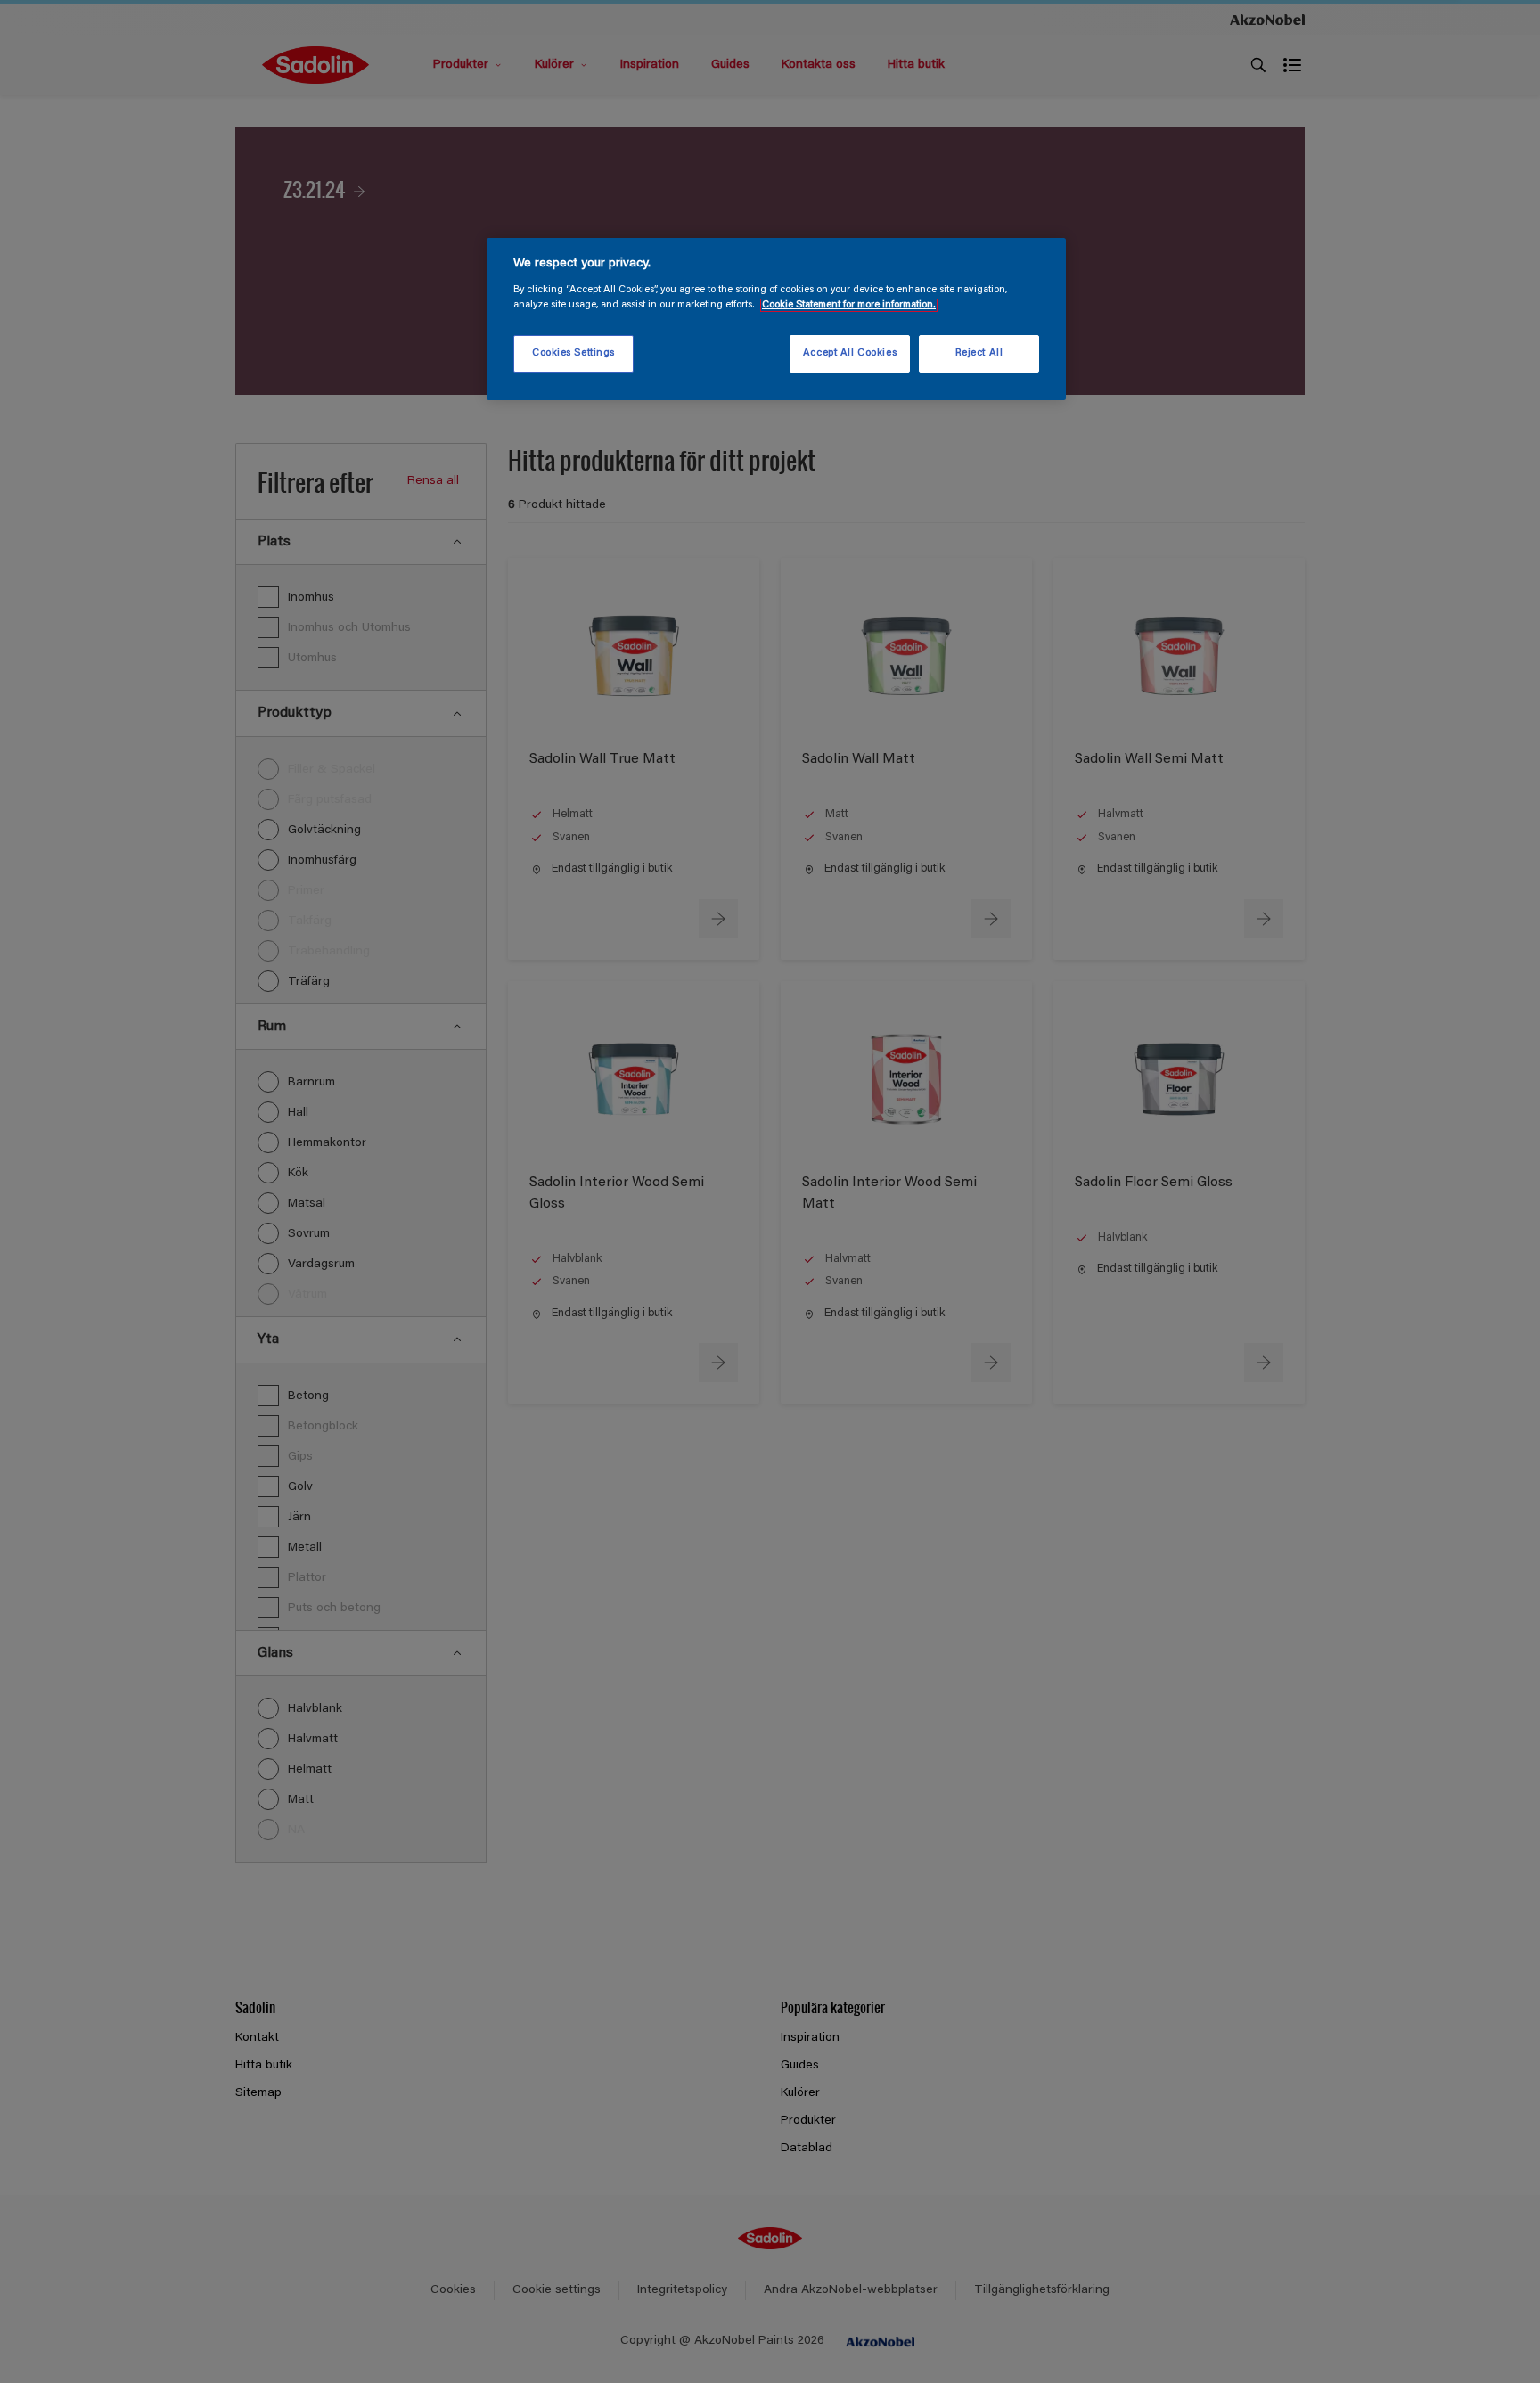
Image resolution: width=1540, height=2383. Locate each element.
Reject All (979, 353)
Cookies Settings (573, 353)
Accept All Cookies (850, 353)
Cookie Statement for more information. (849, 305)
